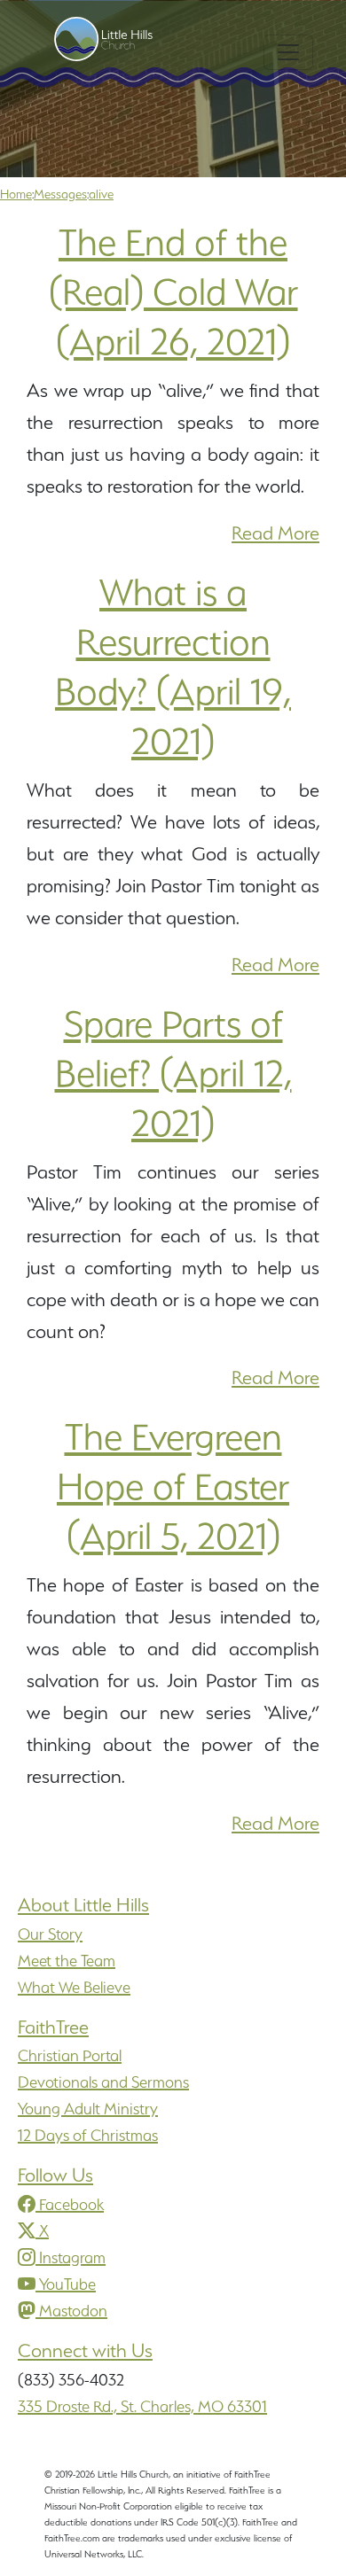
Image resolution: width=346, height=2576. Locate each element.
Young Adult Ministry (88, 2109)
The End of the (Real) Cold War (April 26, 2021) (173, 292)
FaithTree (53, 2027)
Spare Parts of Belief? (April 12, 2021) (173, 1073)
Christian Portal (70, 2055)
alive (101, 194)
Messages (60, 194)
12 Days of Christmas (88, 2135)
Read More (275, 533)
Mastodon (73, 2311)
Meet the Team (67, 1961)
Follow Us (55, 2175)
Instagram (72, 2257)
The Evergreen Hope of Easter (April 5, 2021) (173, 1486)
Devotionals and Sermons (103, 2082)
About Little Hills (83, 1905)
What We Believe (74, 1987)
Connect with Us (85, 2350)
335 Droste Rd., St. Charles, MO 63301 (142, 2406)
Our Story (50, 1934)
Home (16, 194)
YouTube (67, 2284)
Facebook (71, 2204)
